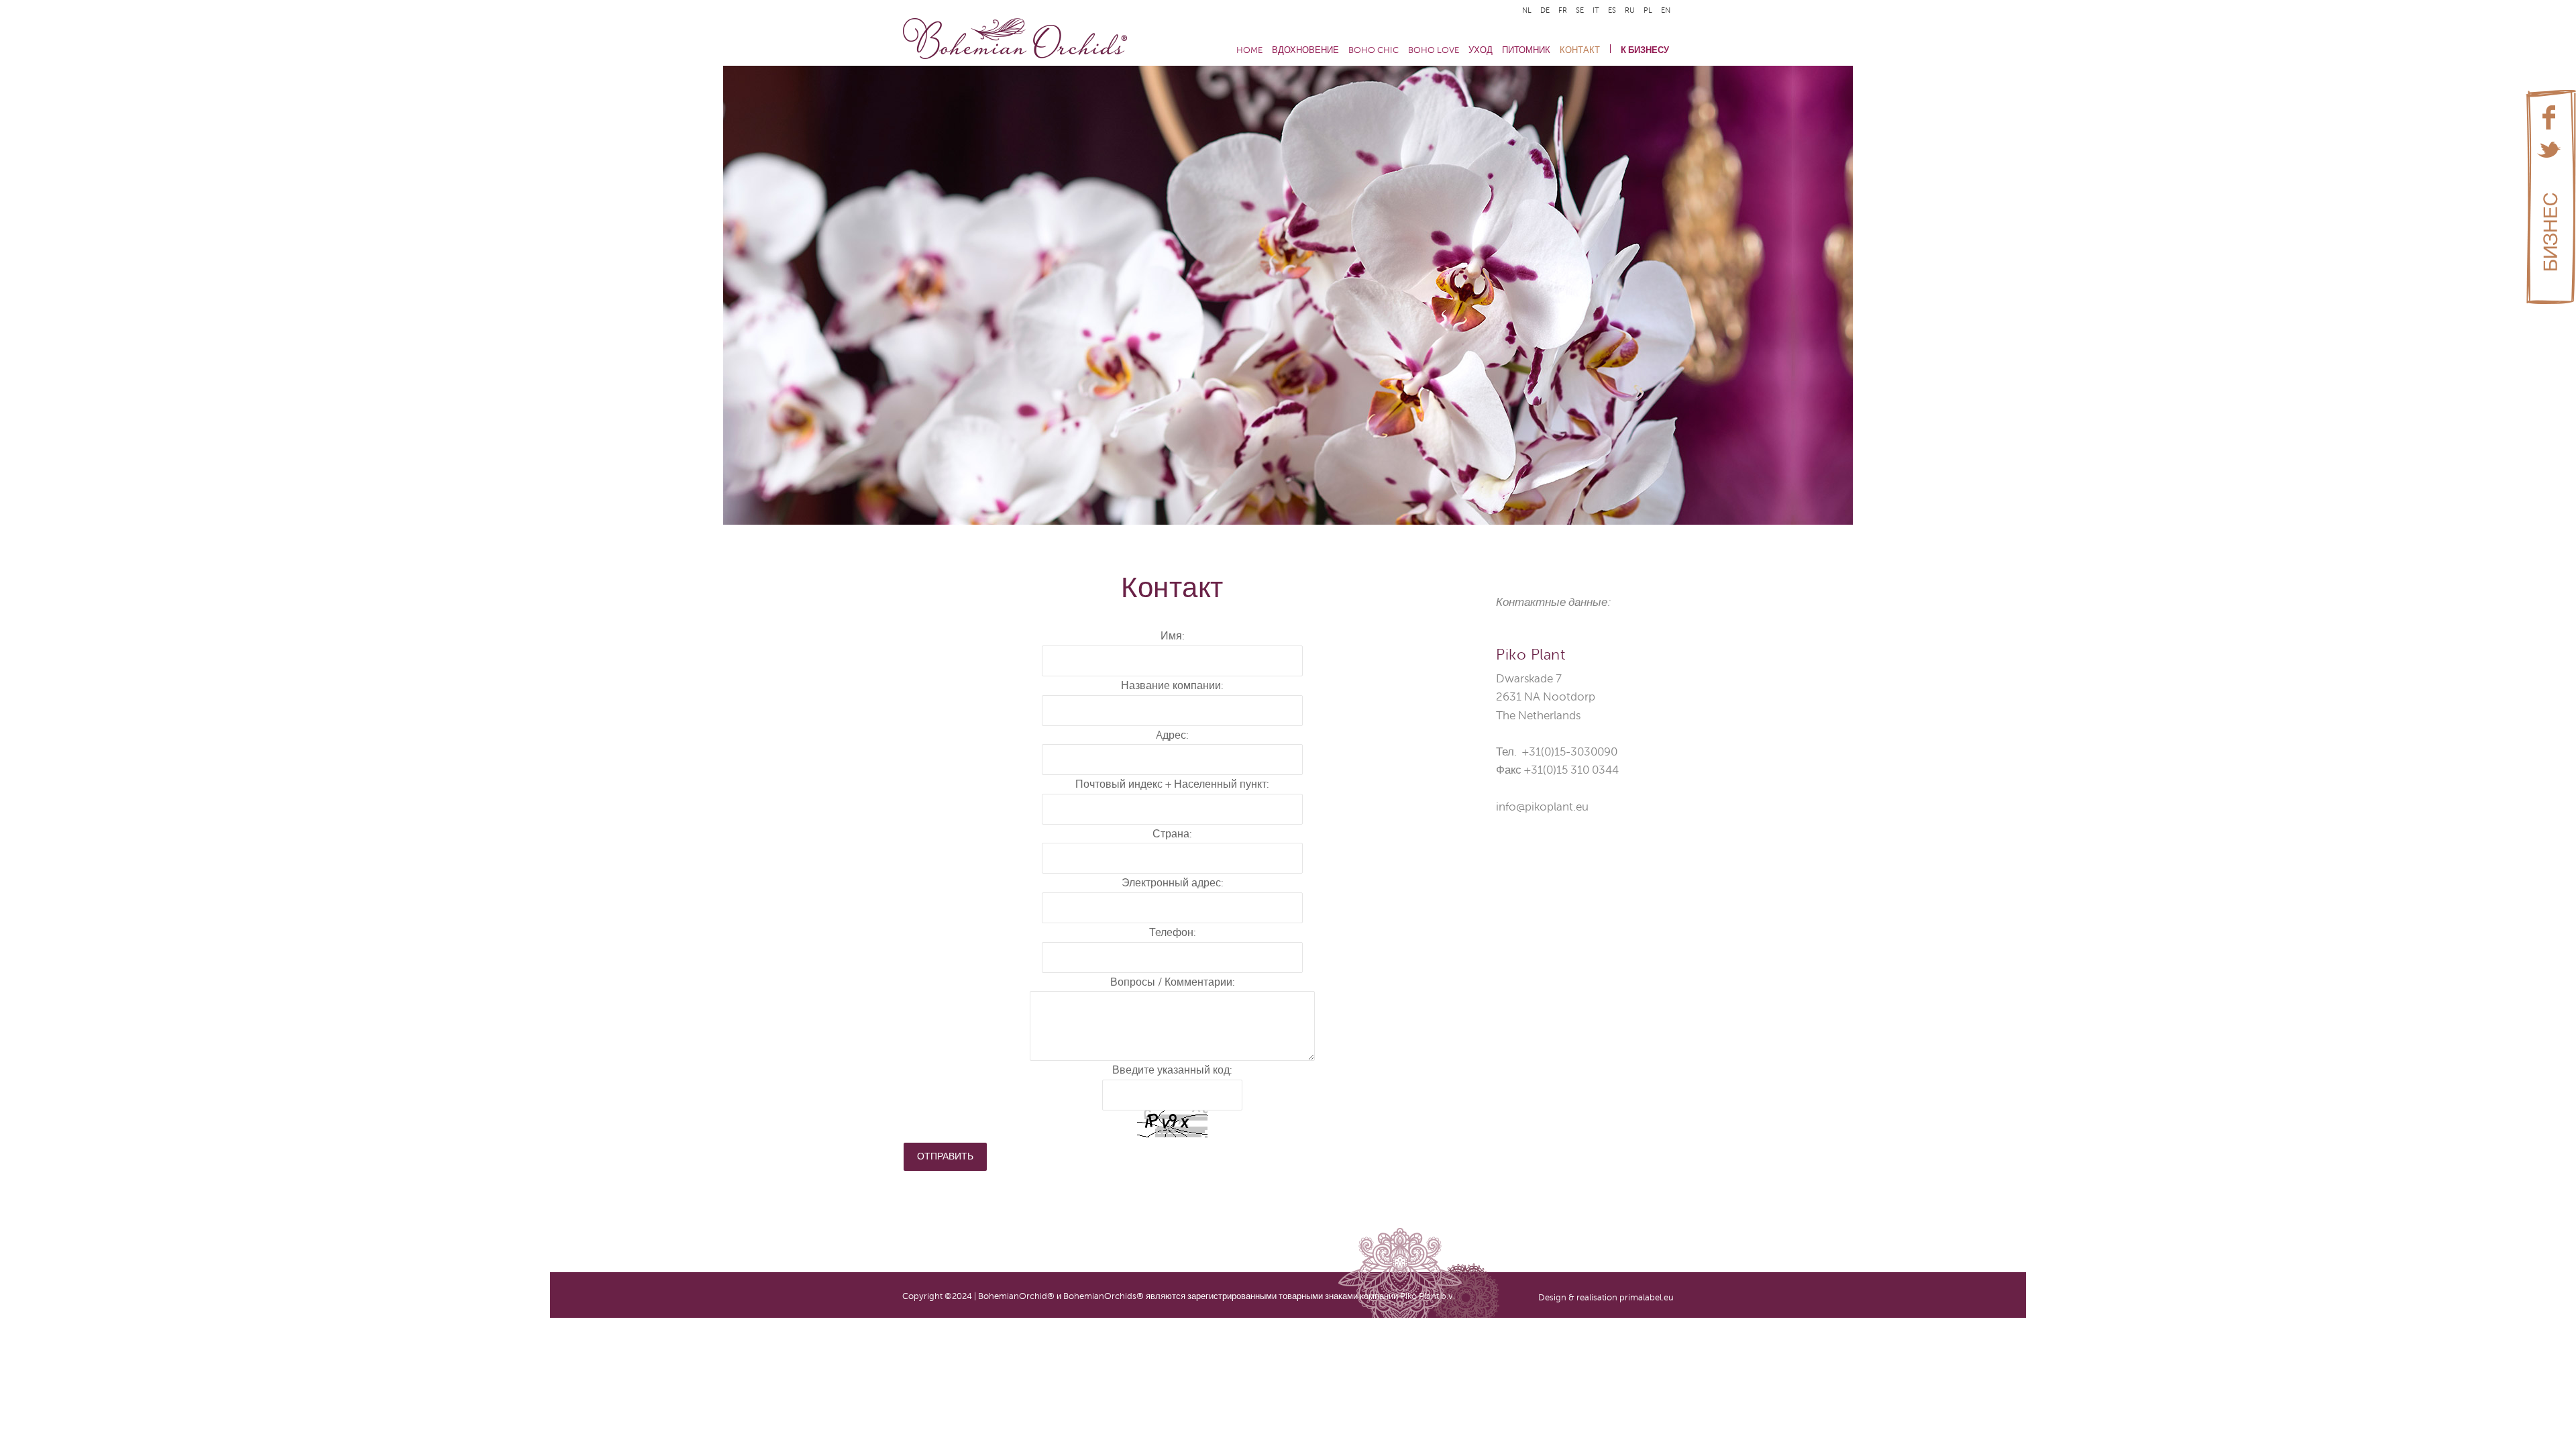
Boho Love (1434, 50)
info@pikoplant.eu (1542, 807)
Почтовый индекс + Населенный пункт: (1172, 784)
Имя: (1173, 636)
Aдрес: (1172, 735)
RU (1631, 10)
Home (1249, 50)
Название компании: (1172, 686)
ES (1613, 10)
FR (1564, 10)
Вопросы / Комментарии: (1173, 982)
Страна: (1172, 834)
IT (1597, 10)
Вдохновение (1305, 50)
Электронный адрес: (1173, 883)
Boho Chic (1374, 50)
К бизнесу (1645, 50)
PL (1649, 10)
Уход (1481, 50)
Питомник (1526, 50)
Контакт (1580, 50)
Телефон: (1173, 933)
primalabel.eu (1647, 1298)
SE (1581, 10)
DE (1546, 10)
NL (1528, 10)
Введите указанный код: (1172, 1070)
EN (1666, 10)
